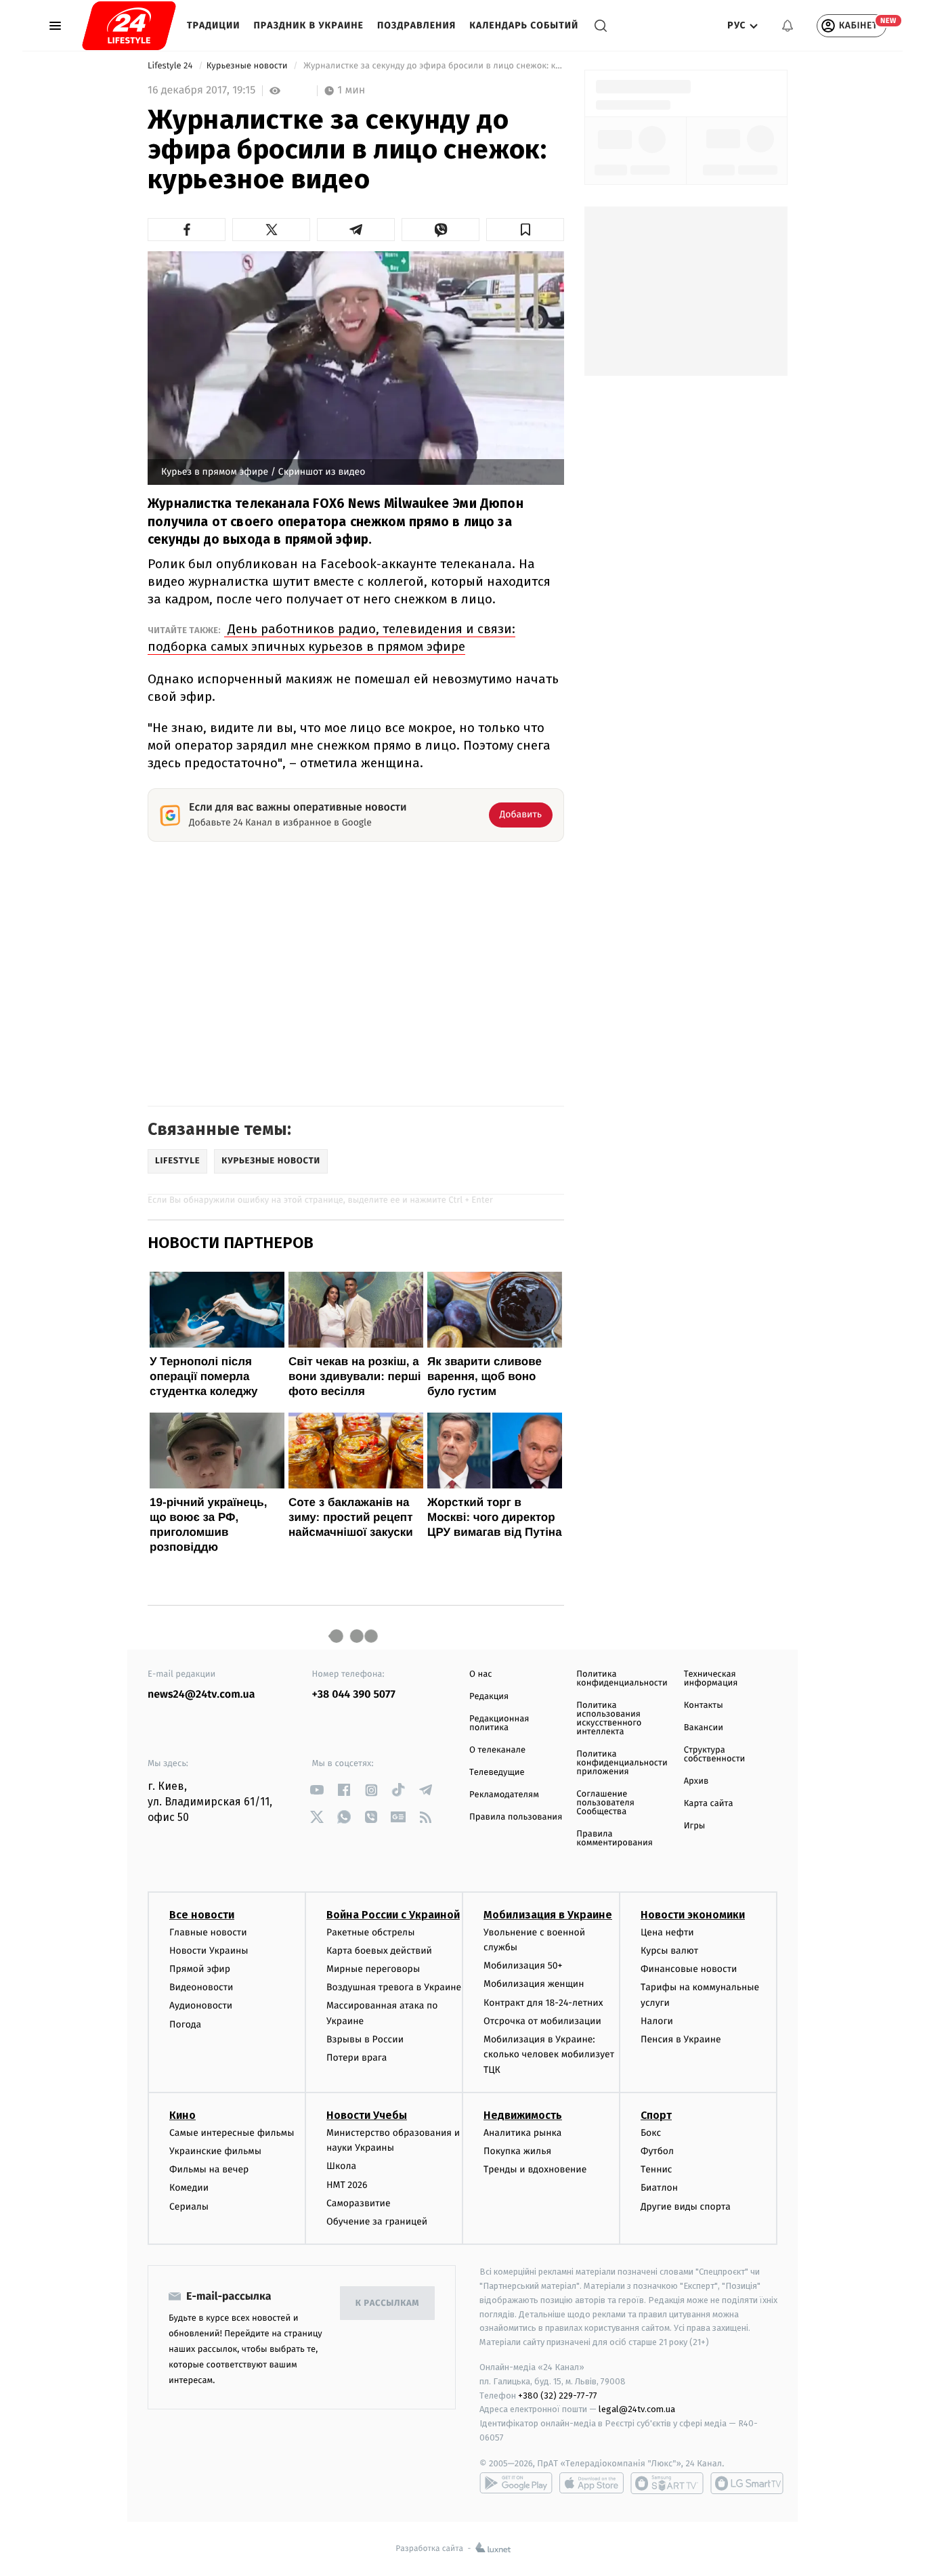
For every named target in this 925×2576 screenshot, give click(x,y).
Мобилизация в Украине (548, 1915)
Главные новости (208, 1932)
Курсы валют (669, 1951)
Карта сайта (709, 1804)
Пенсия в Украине (681, 2039)
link (317, 1790)
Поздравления (416, 25)
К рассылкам (387, 2303)
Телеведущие (497, 1773)
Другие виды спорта (686, 2207)
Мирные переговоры (373, 1969)
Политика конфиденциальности (622, 1679)
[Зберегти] (525, 230)
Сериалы (189, 2207)
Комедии (189, 2188)
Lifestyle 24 (171, 66)
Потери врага (357, 2058)
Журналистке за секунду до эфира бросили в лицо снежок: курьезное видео (433, 66)
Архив (696, 1781)
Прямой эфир (200, 1969)
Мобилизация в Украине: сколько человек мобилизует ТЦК (549, 2055)
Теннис (657, 2169)
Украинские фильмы (215, 2151)
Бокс (651, 2133)
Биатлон (659, 2188)
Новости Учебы (367, 2115)
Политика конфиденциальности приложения (622, 1763)
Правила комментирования (615, 1839)
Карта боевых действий (379, 1951)
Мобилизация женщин (534, 1984)
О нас (480, 1674)
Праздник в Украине (309, 25)
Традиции (214, 25)
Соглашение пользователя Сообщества (605, 1803)
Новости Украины (209, 1951)
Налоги (657, 2021)
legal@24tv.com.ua (637, 2409)
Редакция (489, 1697)
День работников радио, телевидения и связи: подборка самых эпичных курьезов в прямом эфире (331, 638)
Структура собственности (715, 1755)
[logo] (129, 26)
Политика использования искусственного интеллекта (609, 1719)
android (516, 2483)
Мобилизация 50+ (523, 1966)
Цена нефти (667, 1932)
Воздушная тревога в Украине (394, 1987)
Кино (182, 2115)
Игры (695, 1826)
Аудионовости (201, 2005)
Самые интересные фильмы (232, 2133)
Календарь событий (524, 25)
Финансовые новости (689, 1969)
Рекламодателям (504, 1795)
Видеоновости (201, 1987)
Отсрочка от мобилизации (542, 2021)
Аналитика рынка (523, 2133)
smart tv (667, 2483)
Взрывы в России (365, 2039)
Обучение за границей (377, 2221)
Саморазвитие (359, 2203)
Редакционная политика (499, 1723)
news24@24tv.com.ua (201, 1695)
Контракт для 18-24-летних (543, 2003)
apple (591, 2483)
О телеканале (497, 1750)
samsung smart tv (747, 2483)
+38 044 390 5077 (354, 1695)
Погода (185, 2024)
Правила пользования (516, 1817)
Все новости (202, 1915)
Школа (341, 2166)
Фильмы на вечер (209, 2169)
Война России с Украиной (393, 1915)
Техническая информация (711, 1679)
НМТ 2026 (347, 2185)
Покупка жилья (517, 2151)
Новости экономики (693, 1915)
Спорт (656, 2115)
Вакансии (704, 1728)
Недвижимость (523, 2115)
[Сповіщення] (788, 26)
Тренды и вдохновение (535, 2169)
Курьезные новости (248, 66)
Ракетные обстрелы (370, 1932)
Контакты (704, 1705)
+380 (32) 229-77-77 (558, 2396)
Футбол (657, 2151)
